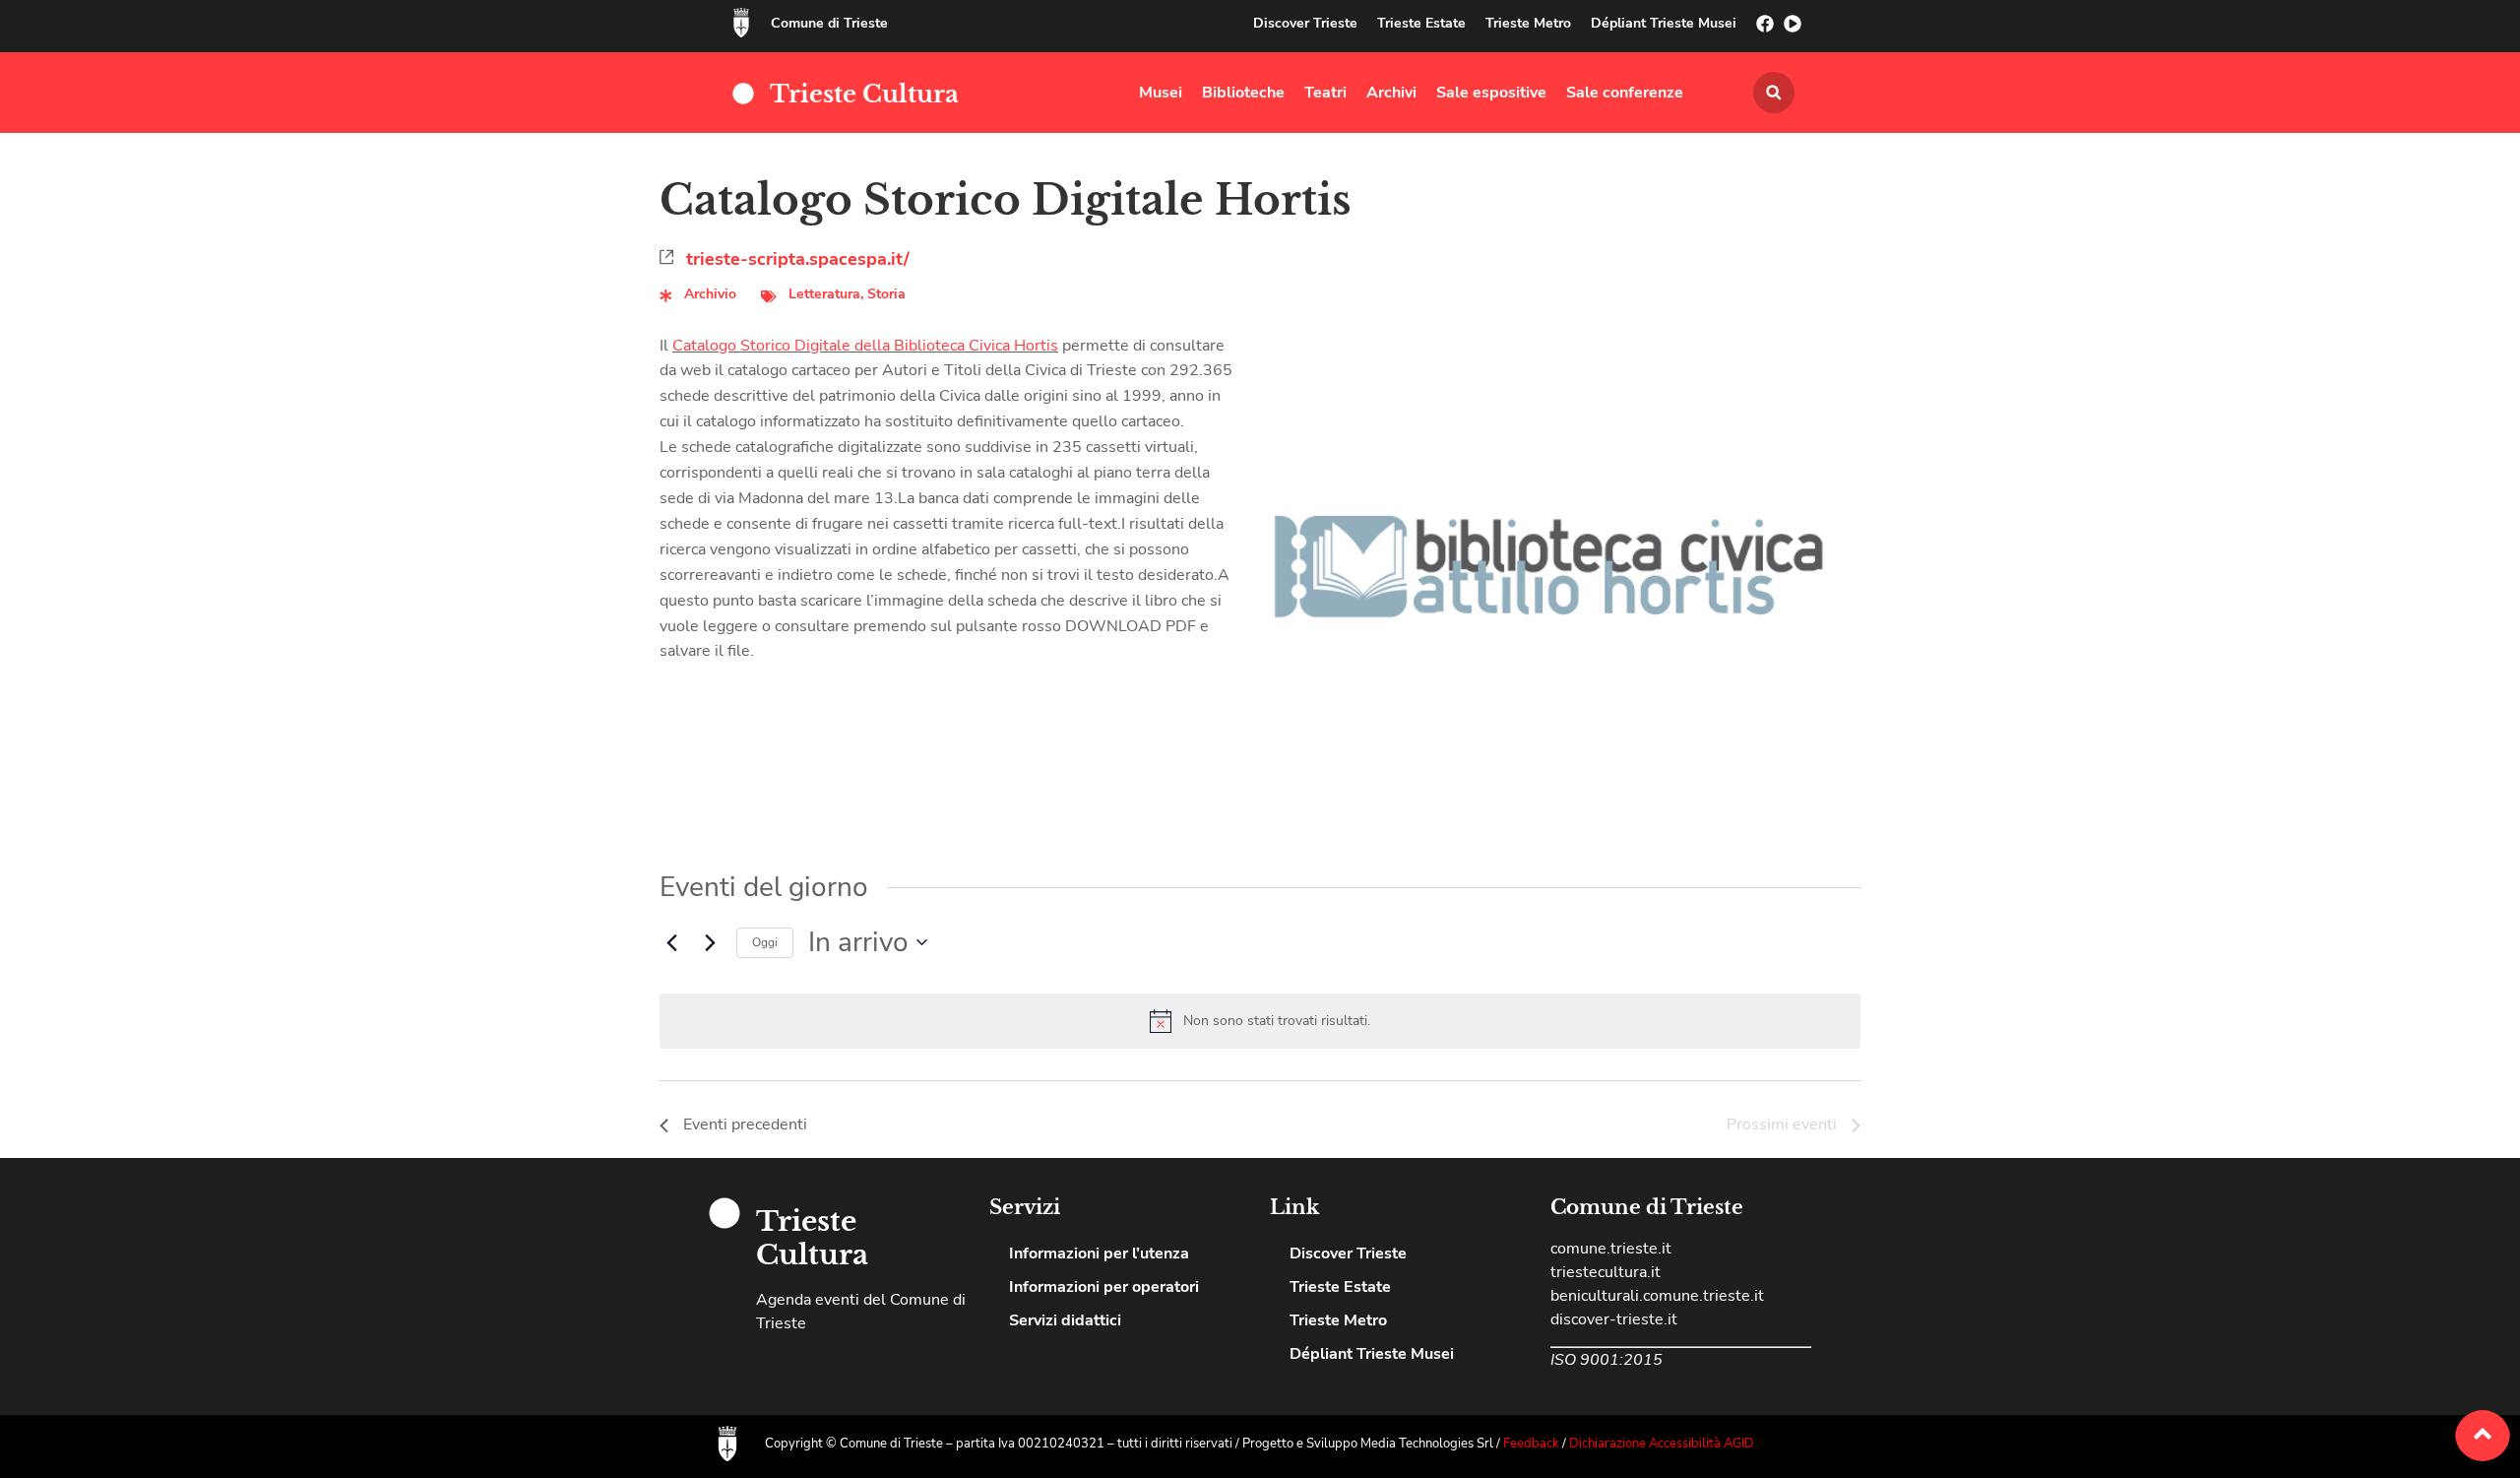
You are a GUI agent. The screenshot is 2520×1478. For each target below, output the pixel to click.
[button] (1774, 93)
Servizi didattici (1065, 1320)
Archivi (1391, 93)
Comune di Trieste (829, 23)
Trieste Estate (1421, 23)
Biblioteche (1243, 93)
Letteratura (824, 294)
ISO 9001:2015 (1606, 1360)
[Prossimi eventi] (710, 942)
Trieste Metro (1528, 23)
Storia (886, 294)
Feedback (1533, 1444)
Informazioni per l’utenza (1099, 1253)
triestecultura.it (1606, 1272)
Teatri (1325, 93)
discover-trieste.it (1614, 1319)
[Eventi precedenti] (671, 942)
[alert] (1277, 1022)
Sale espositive (1491, 93)
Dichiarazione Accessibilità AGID (1662, 1444)
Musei (1161, 93)
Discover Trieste (1305, 23)
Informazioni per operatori (1104, 1287)
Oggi (765, 942)
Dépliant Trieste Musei (1664, 23)
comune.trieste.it (1611, 1249)
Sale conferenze (1625, 93)
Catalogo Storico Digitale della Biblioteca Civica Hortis (865, 346)
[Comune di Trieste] (741, 23)
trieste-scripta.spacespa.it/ (798, 259)
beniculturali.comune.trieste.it (1657, 1296)
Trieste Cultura (864, 94)
